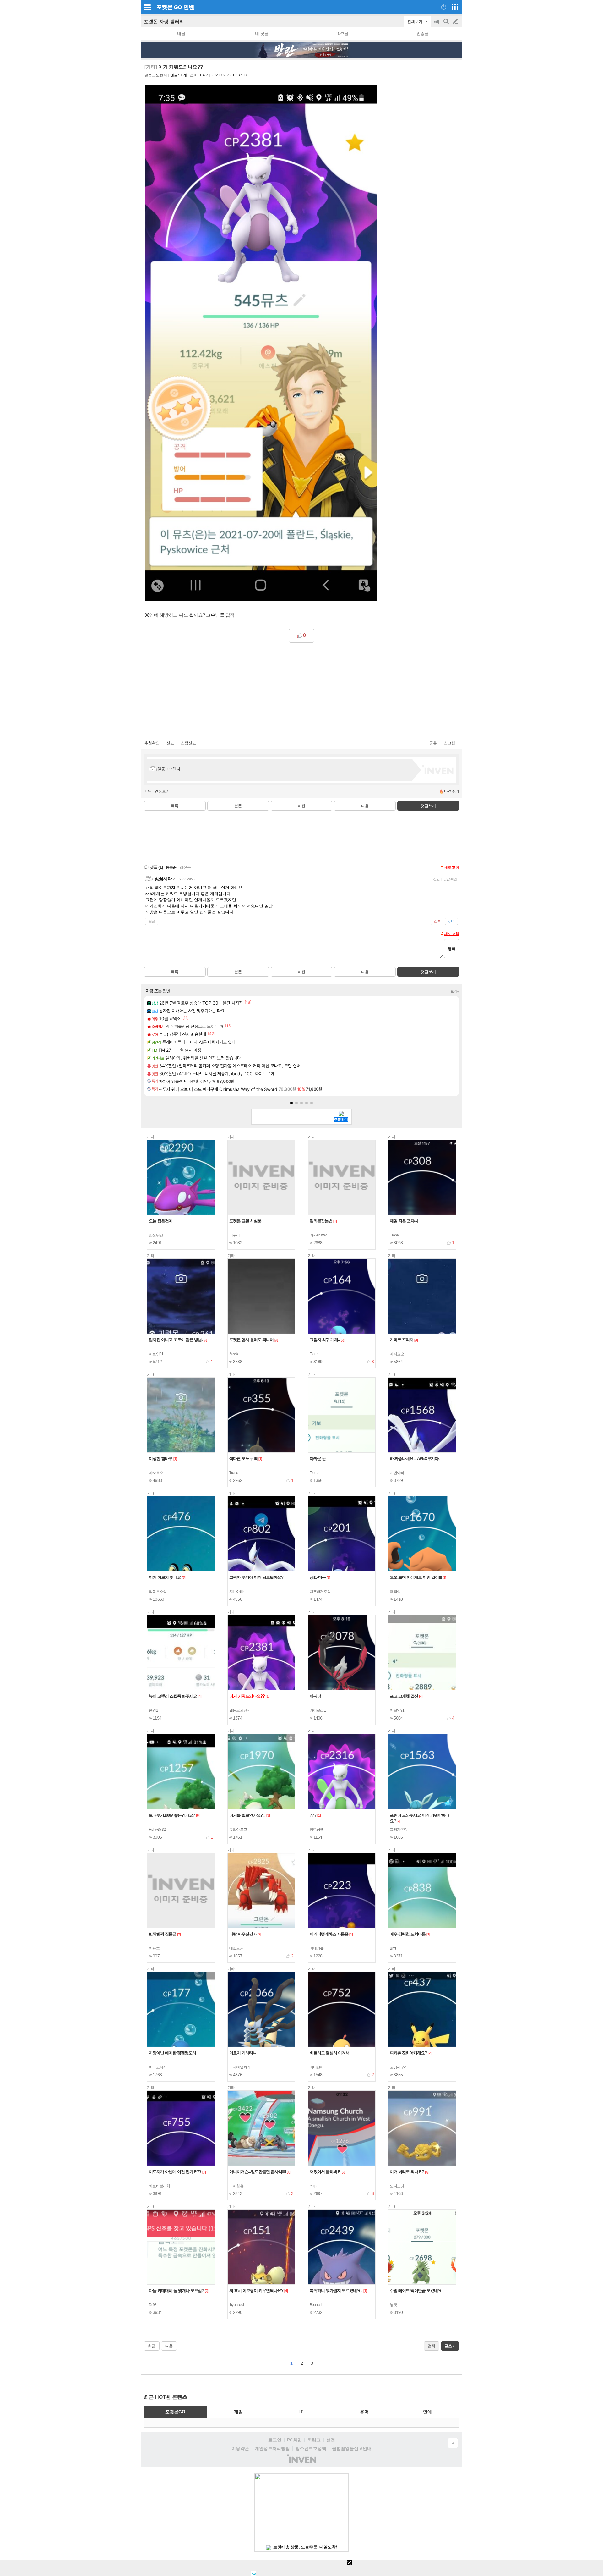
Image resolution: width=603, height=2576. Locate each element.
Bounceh (317, 2305)
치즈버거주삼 (320, 1592)
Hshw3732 (157, 1830)
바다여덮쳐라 (240, 2067)
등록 (452, 949)
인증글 (423, 33)
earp (313, 2186)
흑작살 (395, 1592)
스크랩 (449, 743)
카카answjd (319, 1235)
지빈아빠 (397, 1473)
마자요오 (397, 1354)
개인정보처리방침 (272, 2448)
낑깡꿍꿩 (317, 1830)
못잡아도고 (238, 1830)
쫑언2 (153, 1710)
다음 (365, 806)
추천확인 (152, 743)
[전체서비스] (455, 7)
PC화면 (294, 2440)
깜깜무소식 (158, 1592)
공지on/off (437, 25)
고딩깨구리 (399, 2067)
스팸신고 (188, 743)
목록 (175, 806)
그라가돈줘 (399, 1830)
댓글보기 (428, 972)
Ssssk (234, 1354)
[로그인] (444, 7)
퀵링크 (314, 2440)
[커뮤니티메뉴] (147, 7)
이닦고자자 (158, 2067)
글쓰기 (456, 22)
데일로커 (236, 1948)
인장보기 (162, 791)
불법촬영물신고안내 (352, 2448)
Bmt (393, 1948)
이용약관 (240, 2448)
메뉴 (148, 791)
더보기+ (453, 991)
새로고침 (452, 867)
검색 (447, 25)
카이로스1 (318, 1710)
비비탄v (316, 2067)
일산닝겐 (156, 1235)
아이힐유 (236, 2186)
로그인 (275, 2440)
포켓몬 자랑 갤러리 (164, 22)
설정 (331, 2440)
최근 (152, 2346)
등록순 (171, 867)
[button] (291, 1103)
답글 (152, 921)
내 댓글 (262, 33)
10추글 (342, 33)
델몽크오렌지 (156, 75)
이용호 (154, 1948)
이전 (301, 806)
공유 (433, 743)
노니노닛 (397, 2186)
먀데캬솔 (317, 1948)
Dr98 (153, 2305)
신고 (170, 743)
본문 (238, 806)
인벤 (189, 7)
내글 (181, 33)
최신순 (185, 867)
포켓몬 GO (169, 7)
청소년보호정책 (311, 2448)
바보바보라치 (160, 2186)
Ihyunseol (236, 2305)
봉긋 (393, 2305)
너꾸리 (235, 1235)
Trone (394, 1235)
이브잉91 (156, 1354)
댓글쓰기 (428, 806)
